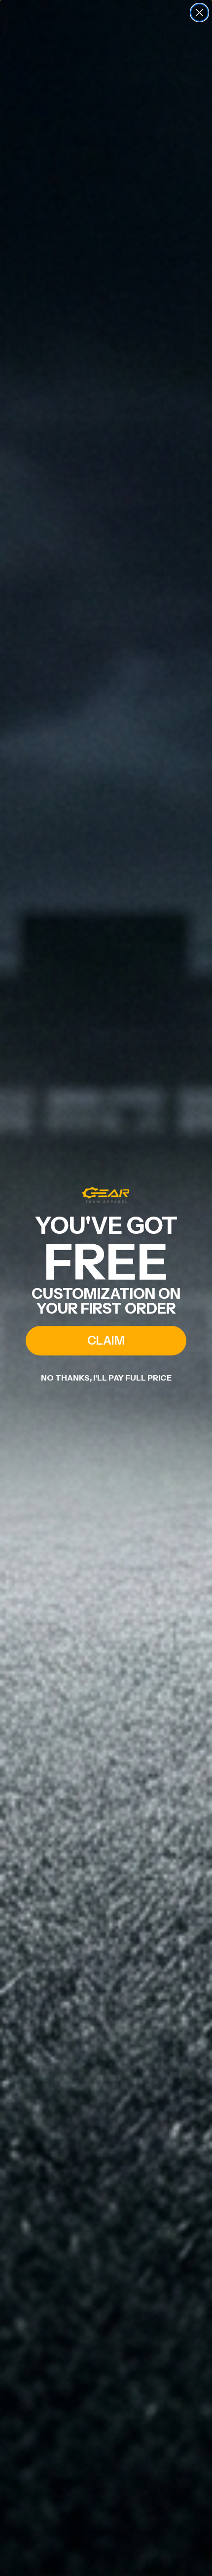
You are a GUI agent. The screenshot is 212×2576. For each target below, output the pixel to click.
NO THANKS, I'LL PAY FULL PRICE (106, 1378)
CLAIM (106, 1340)
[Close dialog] (199, 13)
